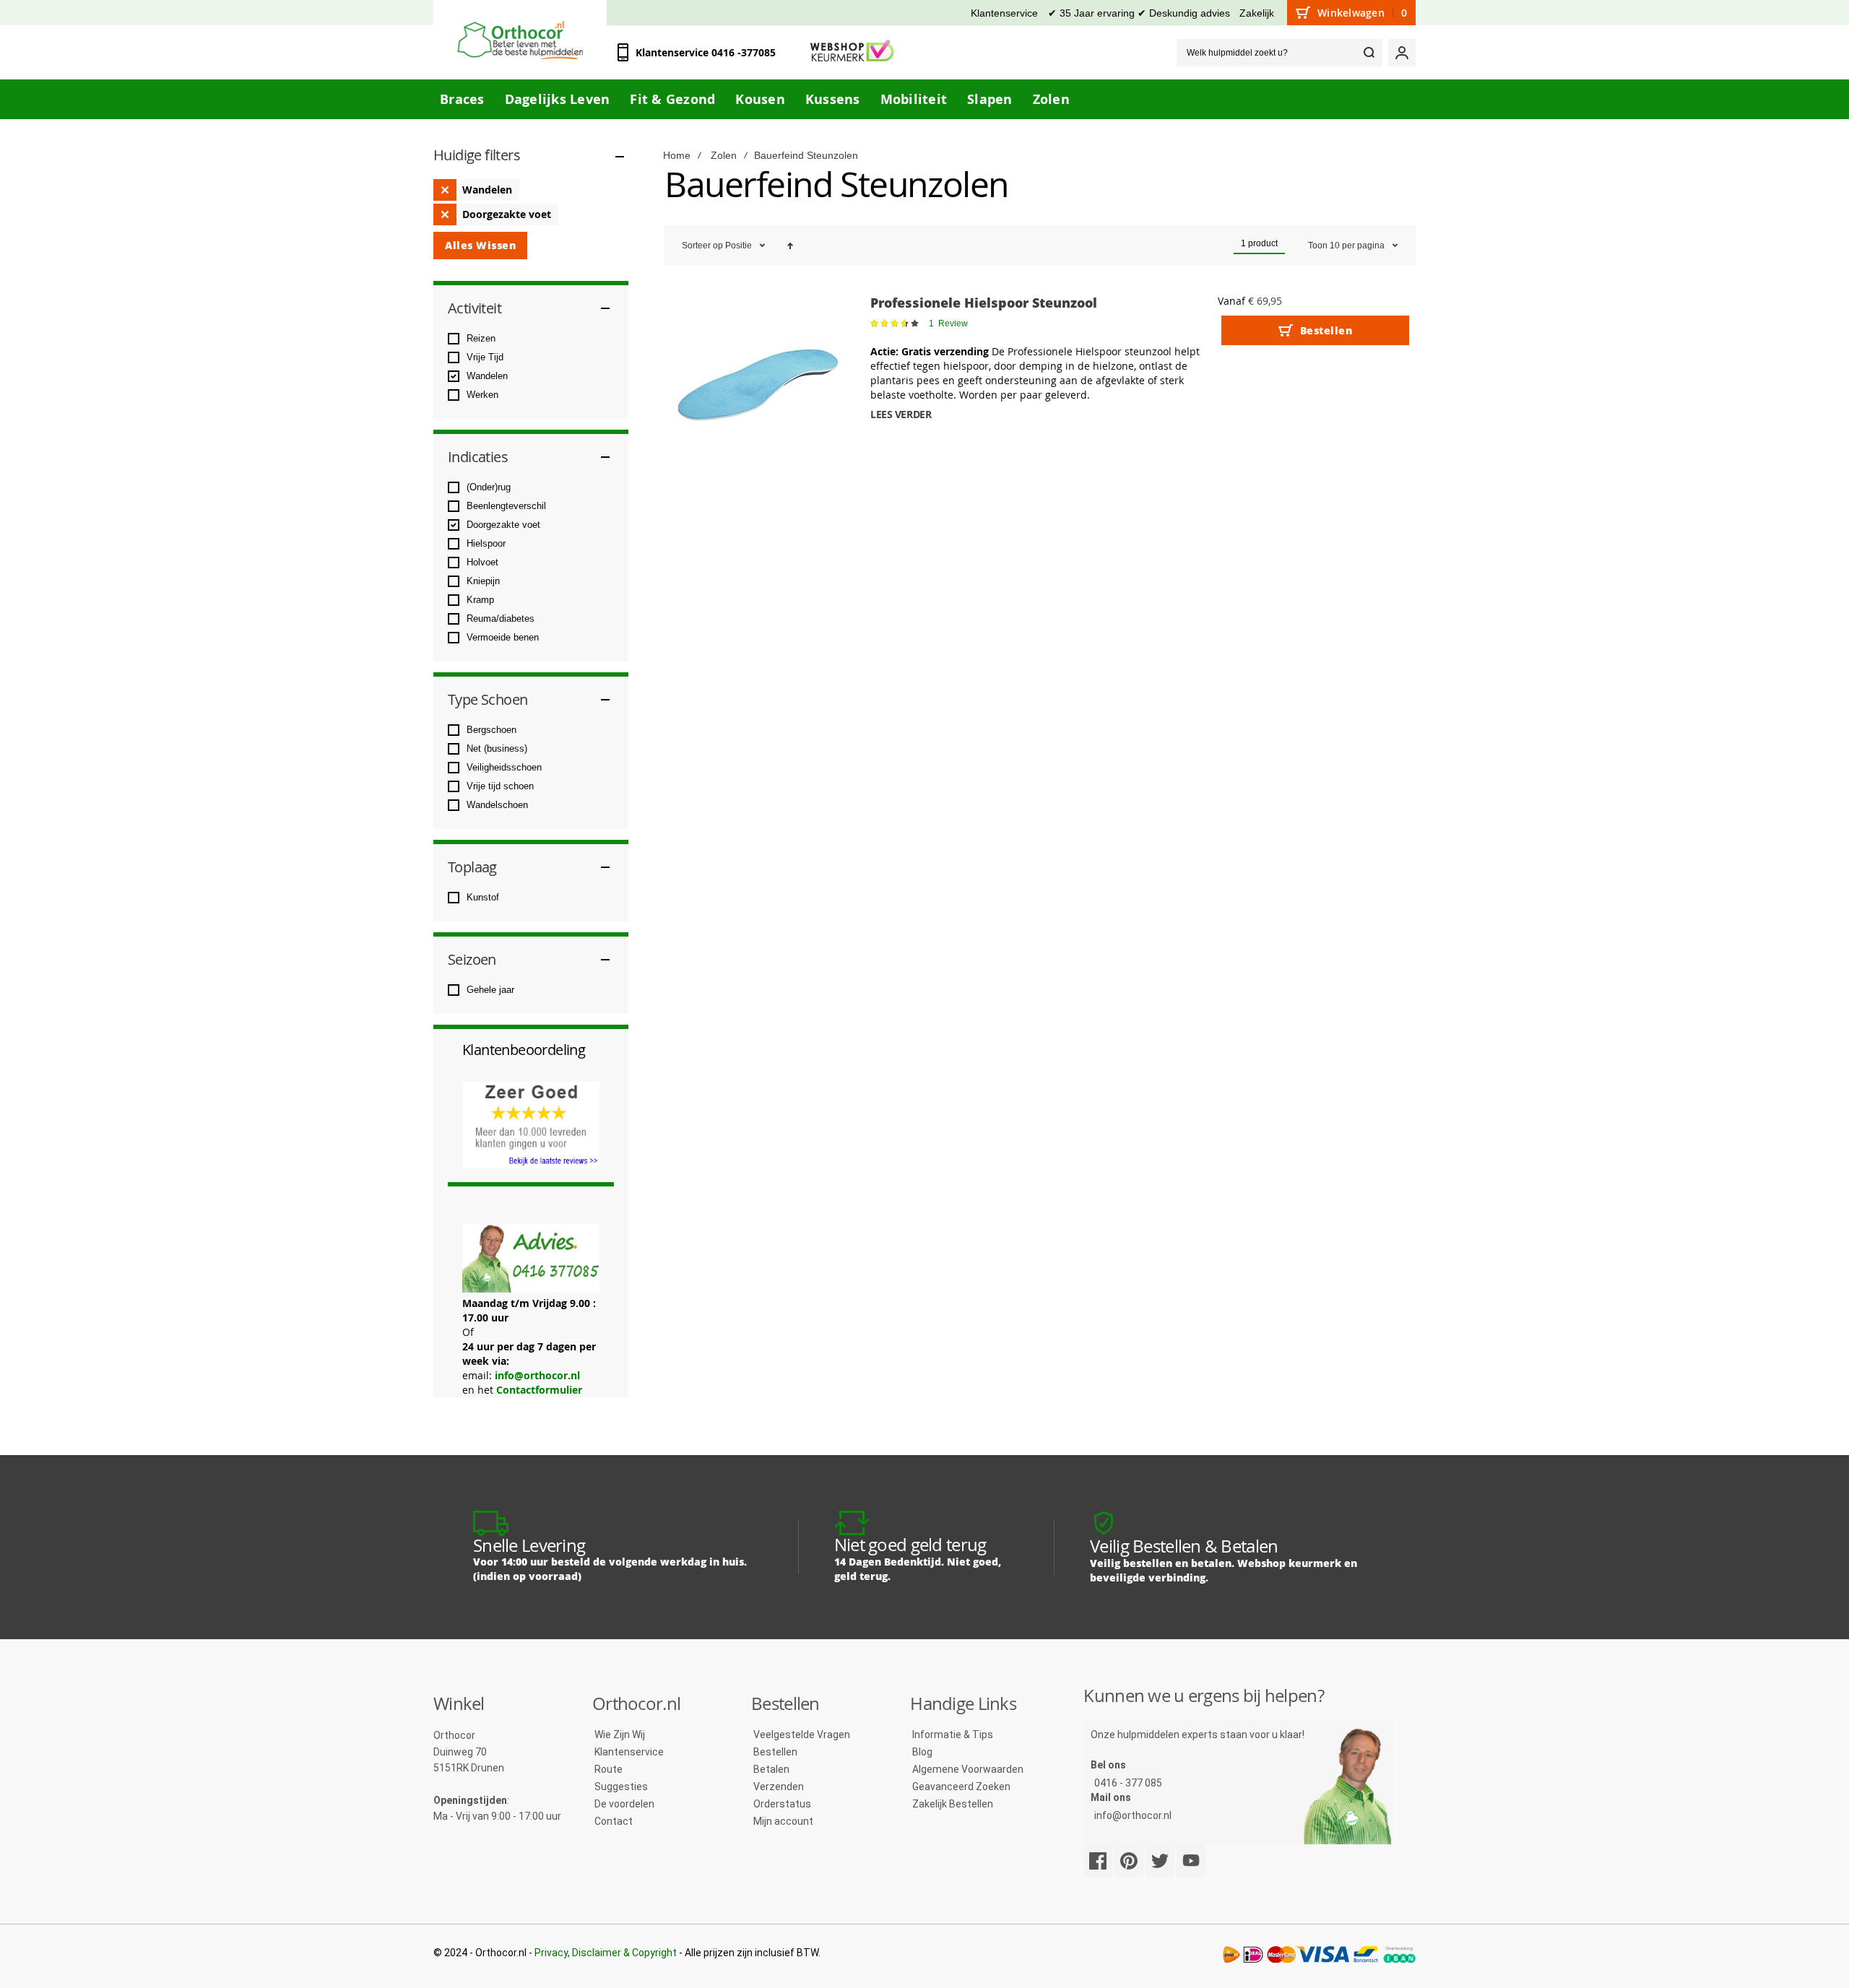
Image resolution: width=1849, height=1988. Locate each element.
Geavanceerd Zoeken (961, 1787)
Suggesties (621, 1787)
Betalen (771, 1769)
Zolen (724, 155)
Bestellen (775, 1752)
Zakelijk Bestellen (953, 1804)
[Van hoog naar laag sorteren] (790, 246)
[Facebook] (1098, 1861)
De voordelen (624, 1804)
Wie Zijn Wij (620, 1735)
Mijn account (783, 1821)
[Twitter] (1160, 1861)
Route (609, 1769)
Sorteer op (702, 246)
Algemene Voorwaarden (968, 1769)
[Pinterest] (1129, 1861)
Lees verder (901, 414)
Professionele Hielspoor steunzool (984, 303)
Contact (614, 1821)
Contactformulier (539, 1390)
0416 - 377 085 (1128, 1783)
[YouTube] (1191, 1861)
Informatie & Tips (953, 1735)
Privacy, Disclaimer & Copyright (606, 1953)
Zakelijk (1257, 13)
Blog (922, 1752)
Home (677, 155)
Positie (740, 246)
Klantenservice (1004, 13)
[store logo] (520, 40)
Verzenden (779, 1787)
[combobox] (1279, 53)
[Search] (1369, 53)
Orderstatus (782, 1804)
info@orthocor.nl (537, 1375)
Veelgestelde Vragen (802, 1735)
